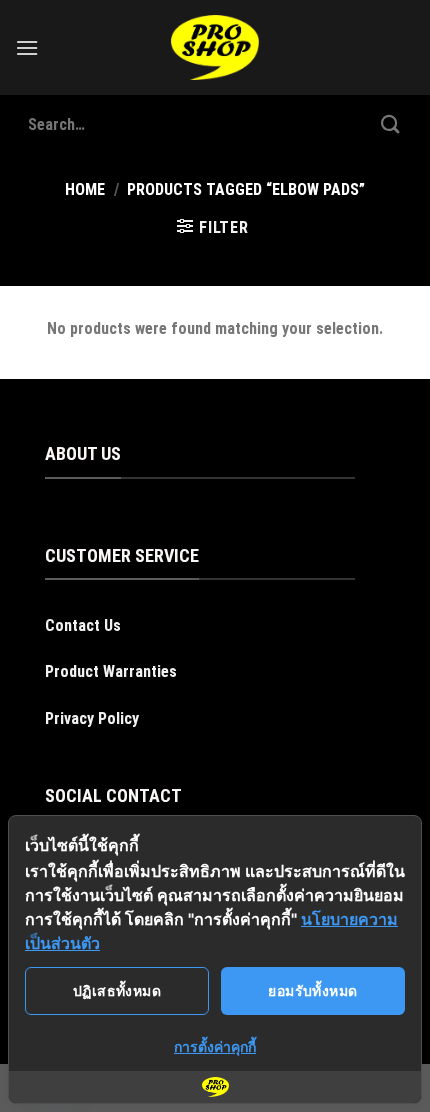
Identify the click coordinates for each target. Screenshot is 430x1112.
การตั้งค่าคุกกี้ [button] (215, 1046)
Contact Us (83, 625)
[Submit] (391, 124)
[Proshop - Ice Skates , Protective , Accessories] (215, 47)
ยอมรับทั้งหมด (312, 990)
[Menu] (27, 47)
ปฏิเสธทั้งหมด (117, 990)
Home (85, 189)
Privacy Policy (92, 718)
